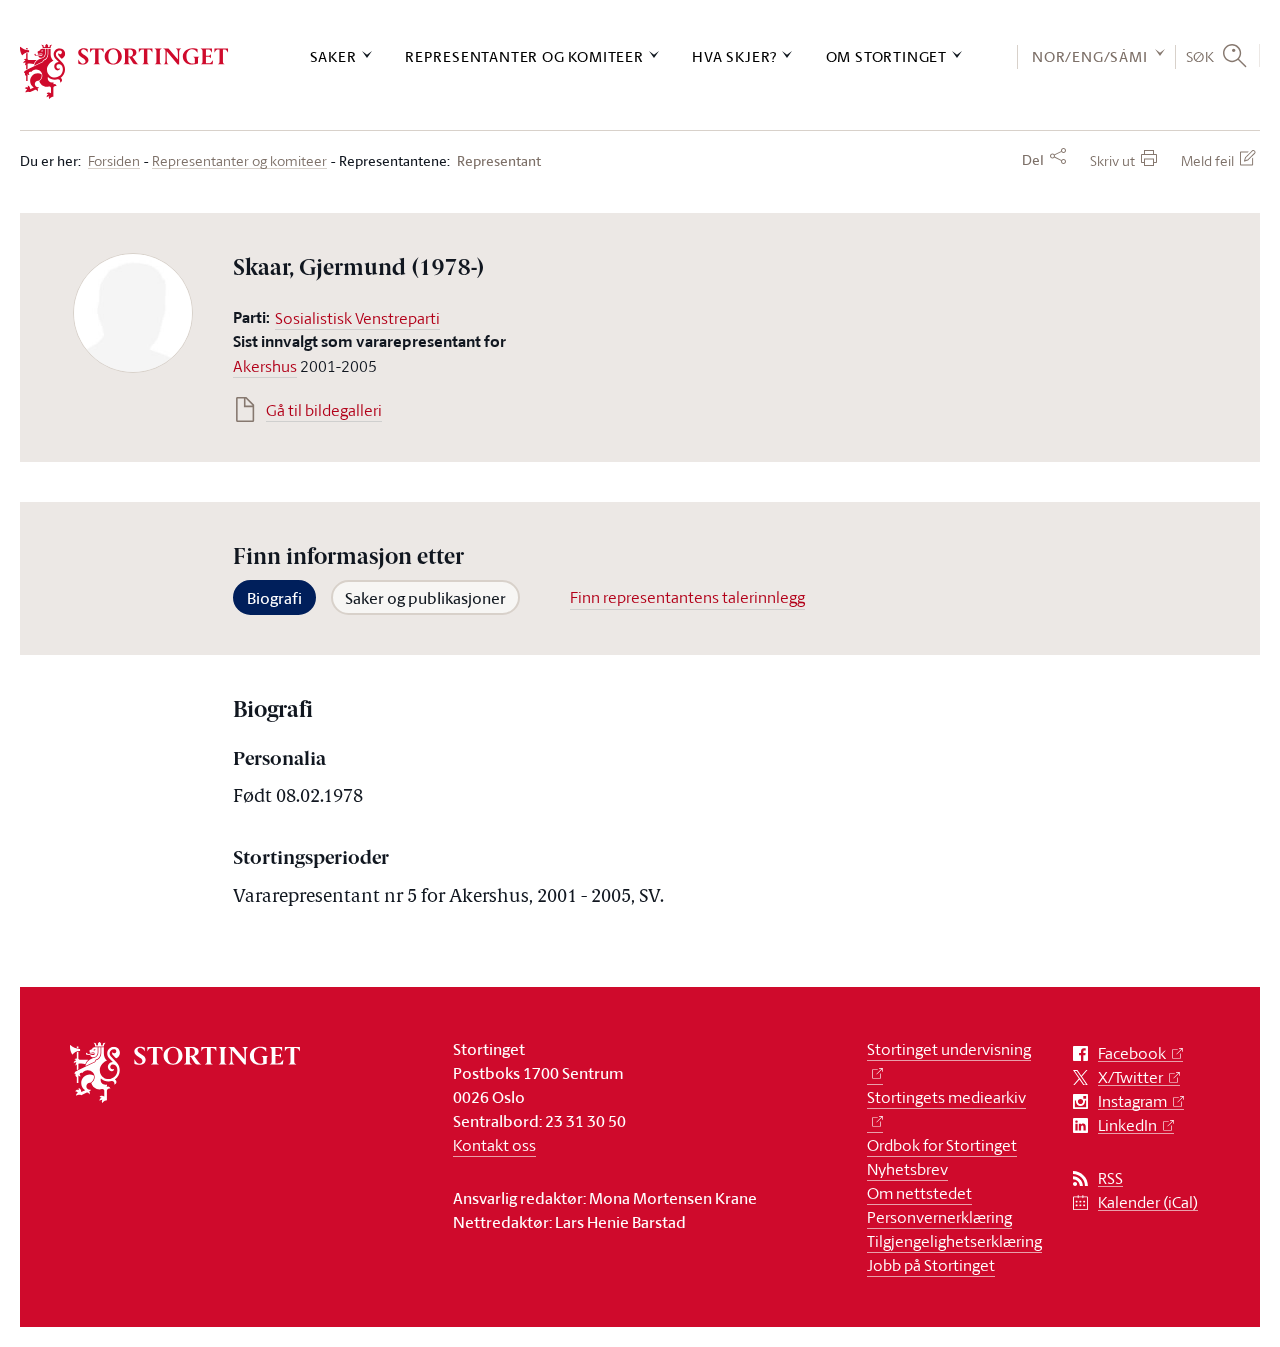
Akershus (265, 366)
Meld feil (1207, 160)
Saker (333, 56)
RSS (1110, 1178)
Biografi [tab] (274, 598)
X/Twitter (1130, 1077)
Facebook (1132, 1053)
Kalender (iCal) (1148, 1202)
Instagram (1132, 1101)
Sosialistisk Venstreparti (357, 318)
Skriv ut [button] (1112, 160)
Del (1033, 160)
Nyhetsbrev (907, 1169)
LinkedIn (1127, 1125)
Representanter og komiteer (524, 56)
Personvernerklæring (939, 1217)
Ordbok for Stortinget (942, 1145)
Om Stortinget (886, 56)
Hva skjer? (734, 56)
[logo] (124, 71)
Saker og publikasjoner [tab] (425, 598)
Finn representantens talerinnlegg (687, 597)
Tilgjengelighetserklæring (954, 1241)
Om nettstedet (919, 1193)
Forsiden (114, 161)
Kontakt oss (494, 1145)
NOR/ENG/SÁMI (1090, 56)
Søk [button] (1200, 56)
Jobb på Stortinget (931, 1265)
